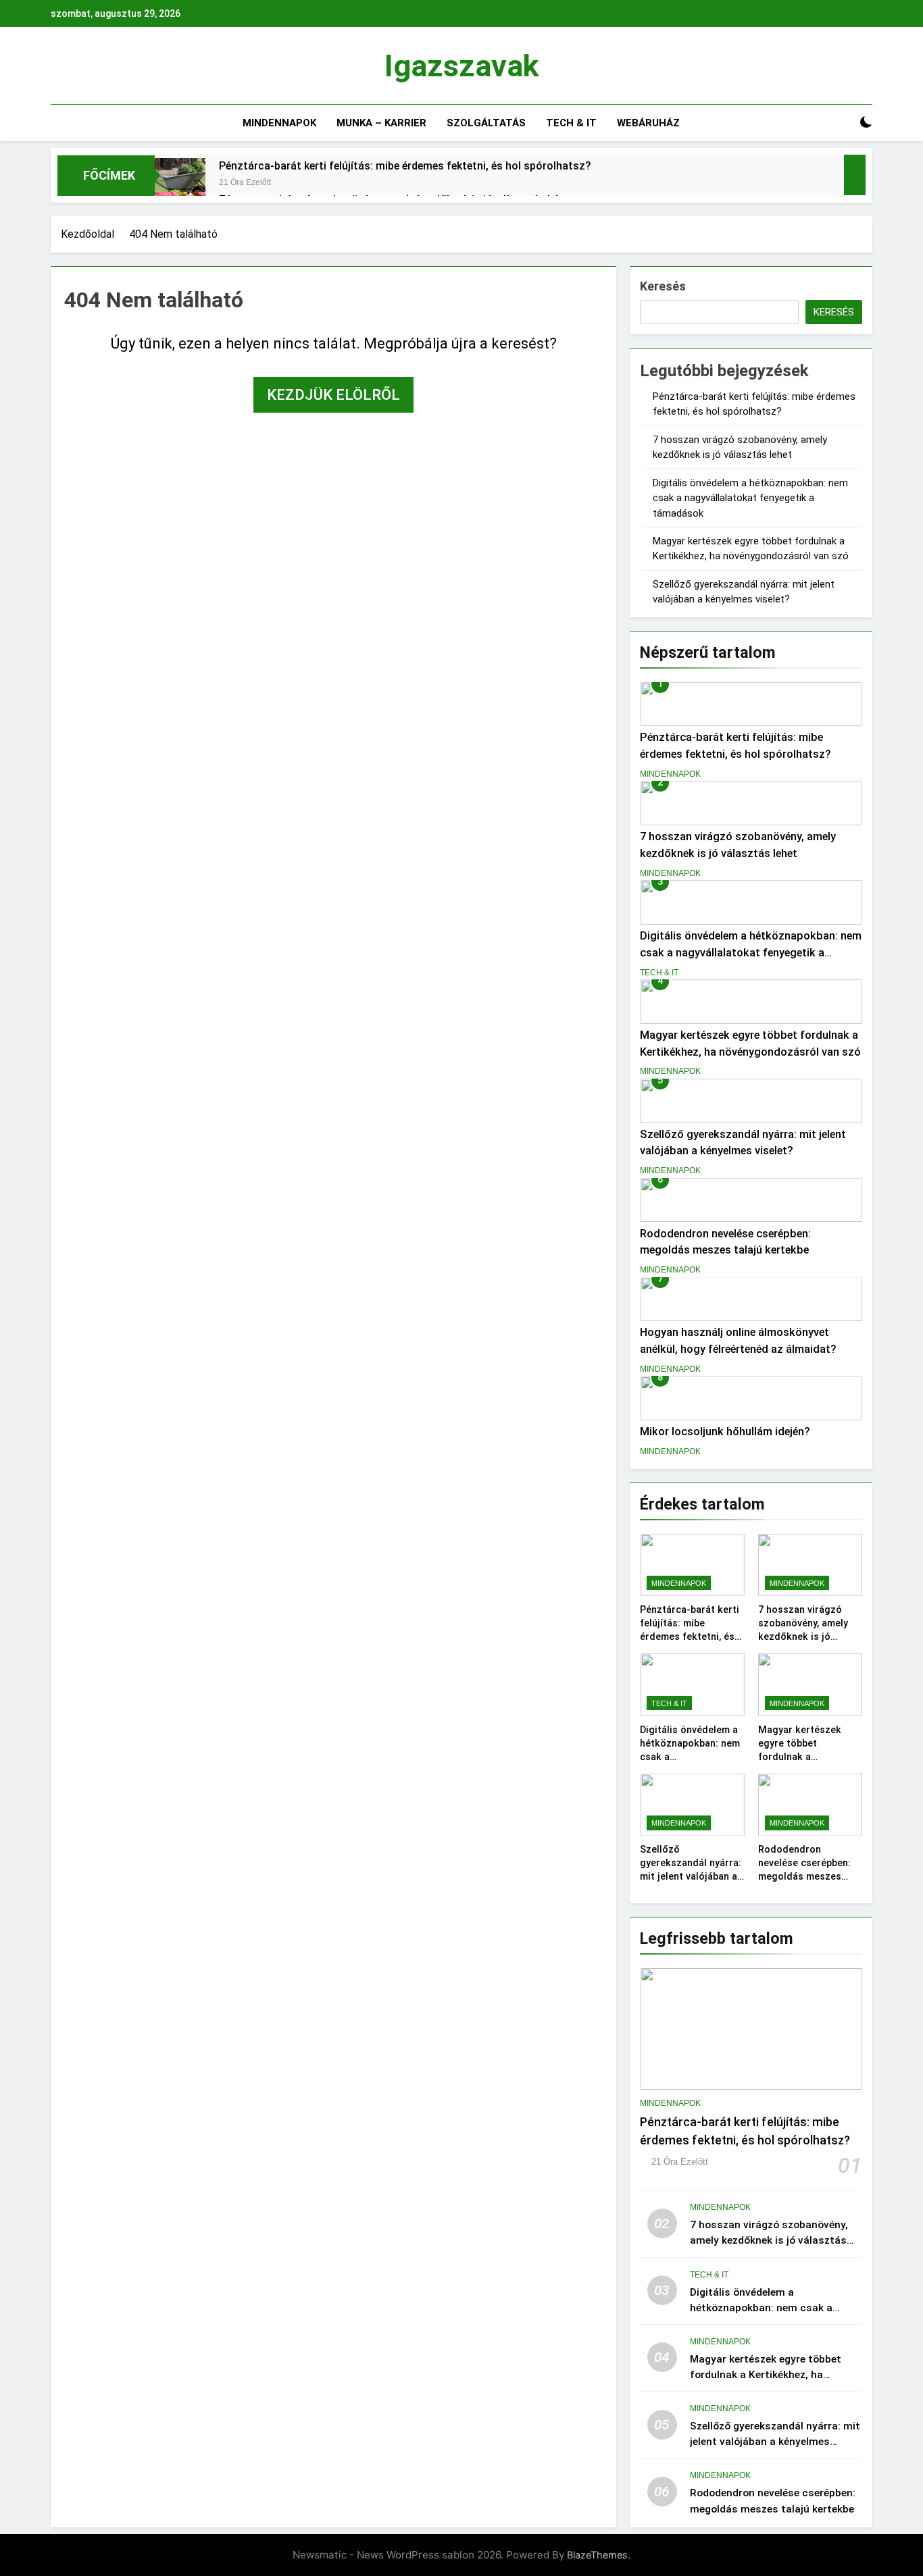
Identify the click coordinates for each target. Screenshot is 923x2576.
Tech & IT (571, 123)
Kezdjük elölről (333, 395)
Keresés (663, 286)
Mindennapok (279, 123)
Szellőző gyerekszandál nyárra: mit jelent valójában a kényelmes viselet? (775, 2442)
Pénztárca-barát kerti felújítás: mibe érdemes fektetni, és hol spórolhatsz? (405, 166)
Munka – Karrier (381, 123)
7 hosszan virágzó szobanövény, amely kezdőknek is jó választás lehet (769, 2240)
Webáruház (648, 123)
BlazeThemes (597, 2555)
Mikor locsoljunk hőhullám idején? (725, 1432)
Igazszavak (462, 66)
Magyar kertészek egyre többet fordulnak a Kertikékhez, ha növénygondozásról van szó (766, 2375)
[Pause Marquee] (855, 175)
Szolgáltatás (486, 123)
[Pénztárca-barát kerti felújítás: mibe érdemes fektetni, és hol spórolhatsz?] (180, 183)
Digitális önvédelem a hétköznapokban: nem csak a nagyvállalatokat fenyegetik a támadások (750, 498)
